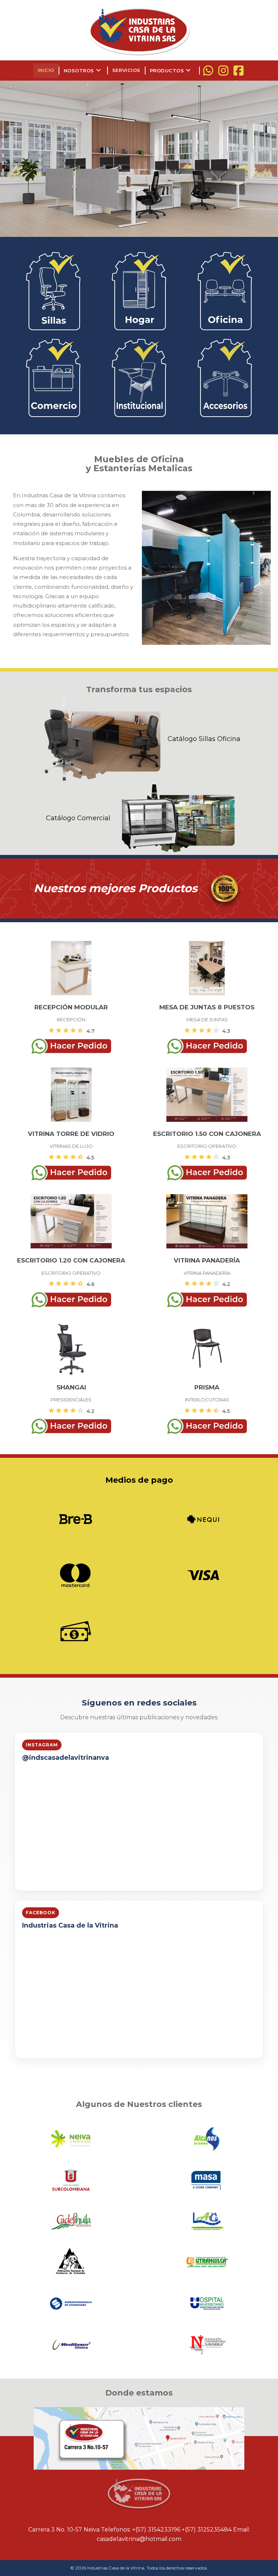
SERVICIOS (126, 70)
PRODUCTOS (171, 71)
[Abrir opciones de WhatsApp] (208, 71)
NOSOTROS (83, 71)
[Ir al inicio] (139, 31)
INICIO (46, 70)
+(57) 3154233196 (156, 2530)
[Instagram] (223, 71)
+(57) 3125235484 (207, 2530)
